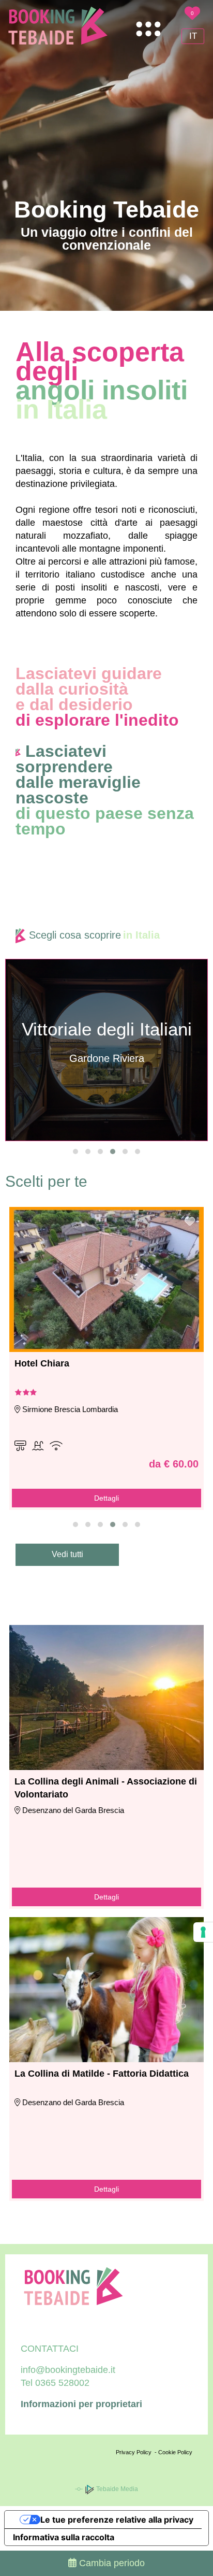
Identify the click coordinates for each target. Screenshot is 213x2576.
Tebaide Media (116, 2489)
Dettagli (106, 1498)
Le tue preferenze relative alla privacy (117, 2520)
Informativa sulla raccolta (64, 2537)
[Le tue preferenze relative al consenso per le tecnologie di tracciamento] (203, 1932)
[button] (75, 1152)
